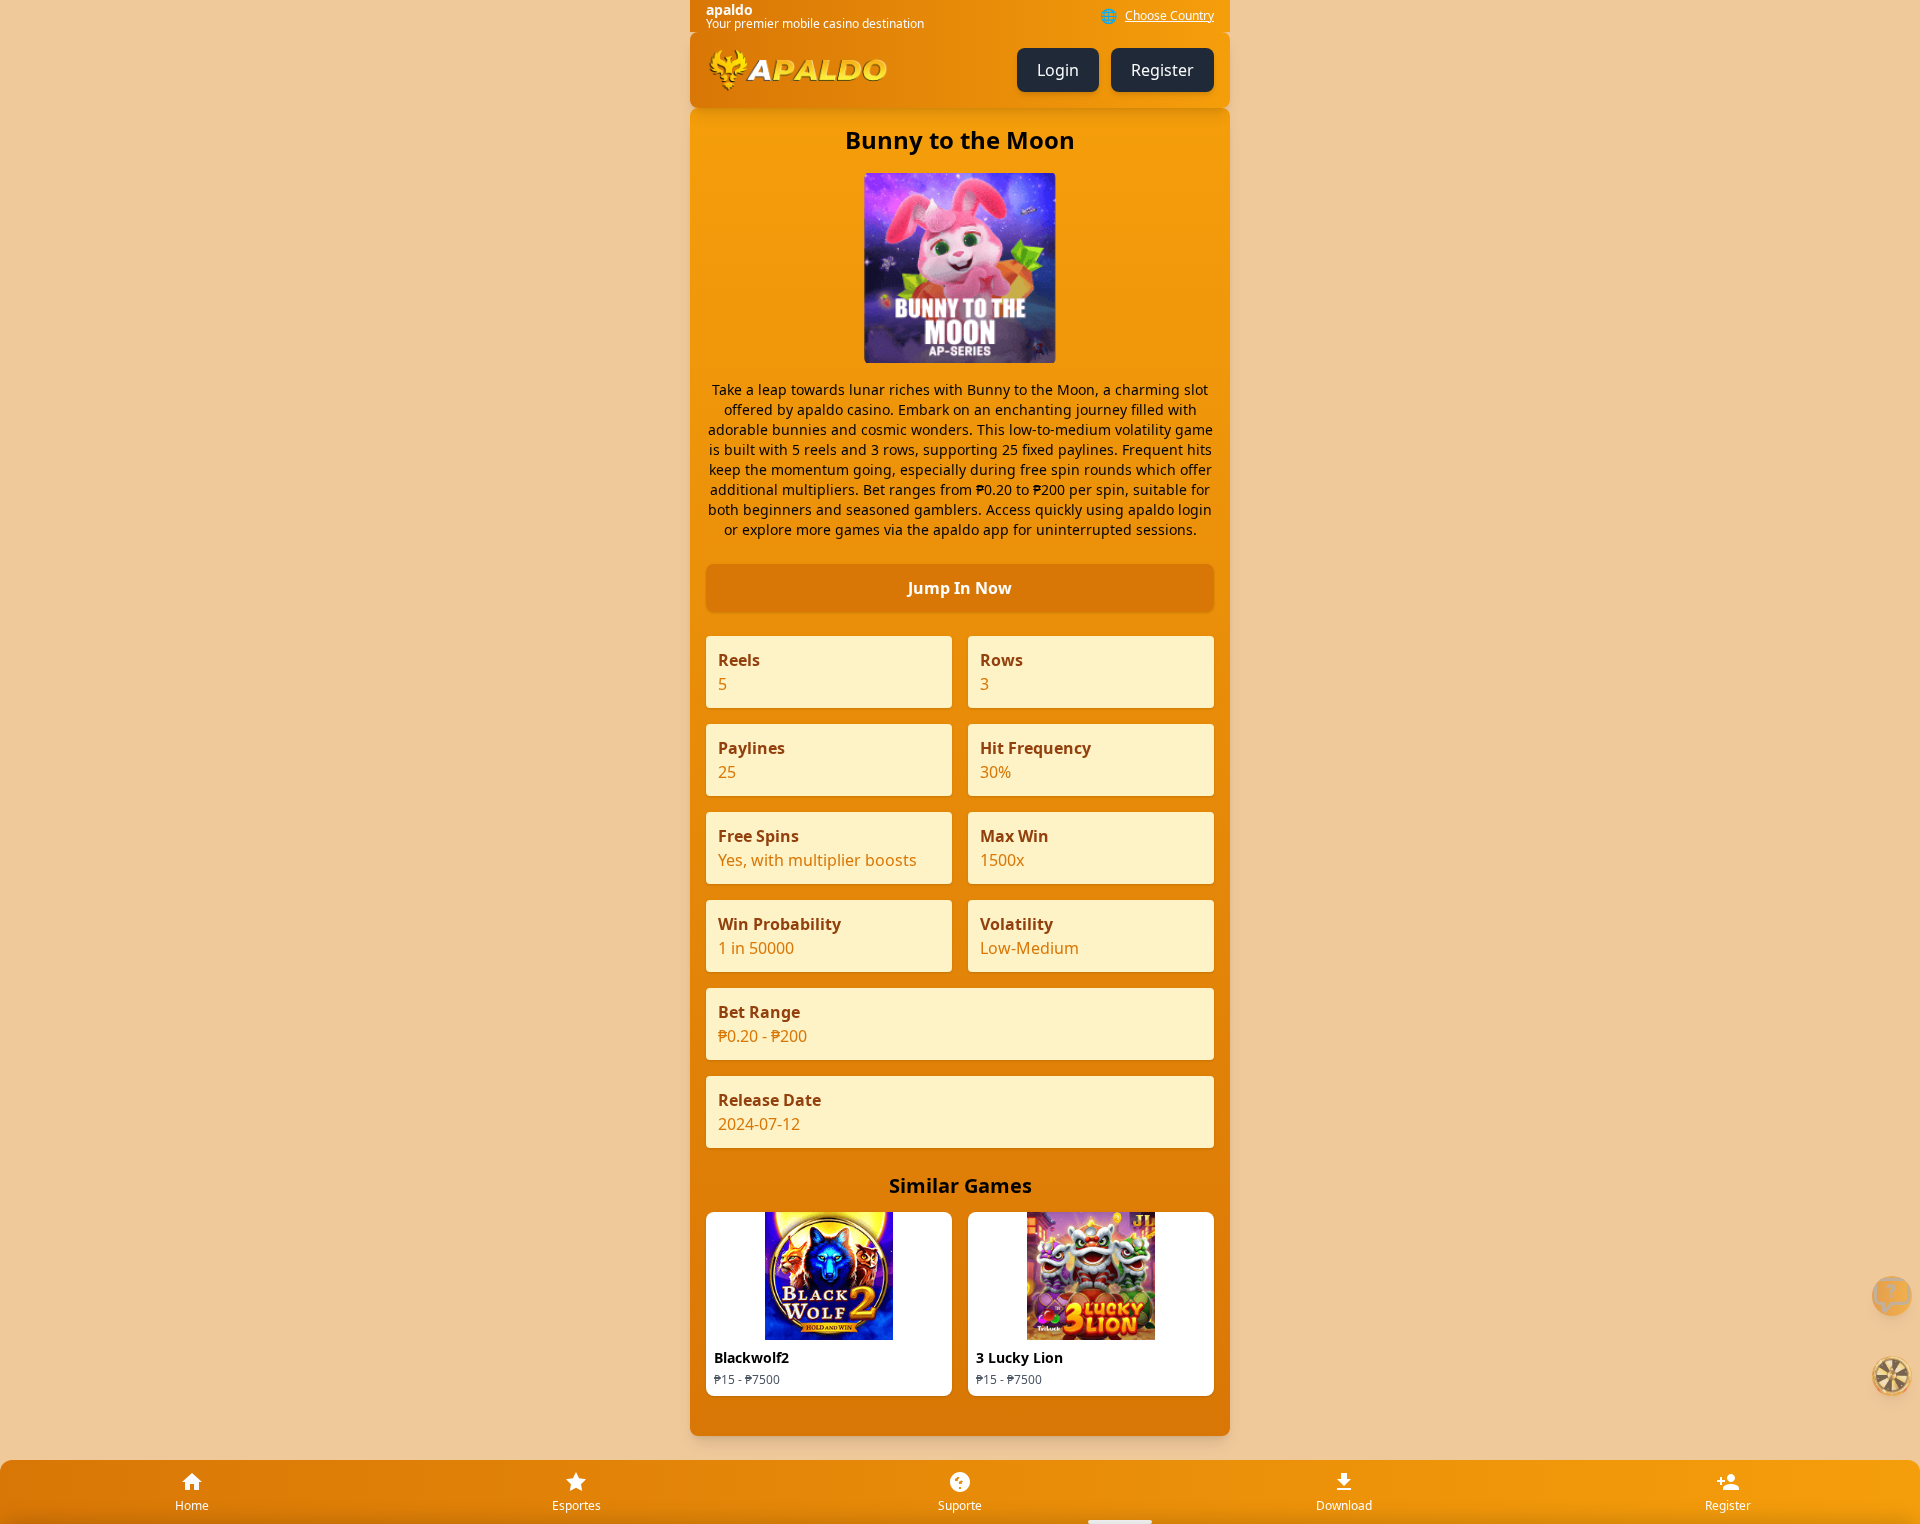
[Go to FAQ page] (1892, 1296)
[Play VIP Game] (1892, 1376)
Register (1162, 70)
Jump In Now (960, 588)
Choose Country (1169, 16)
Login (1058, 70)
